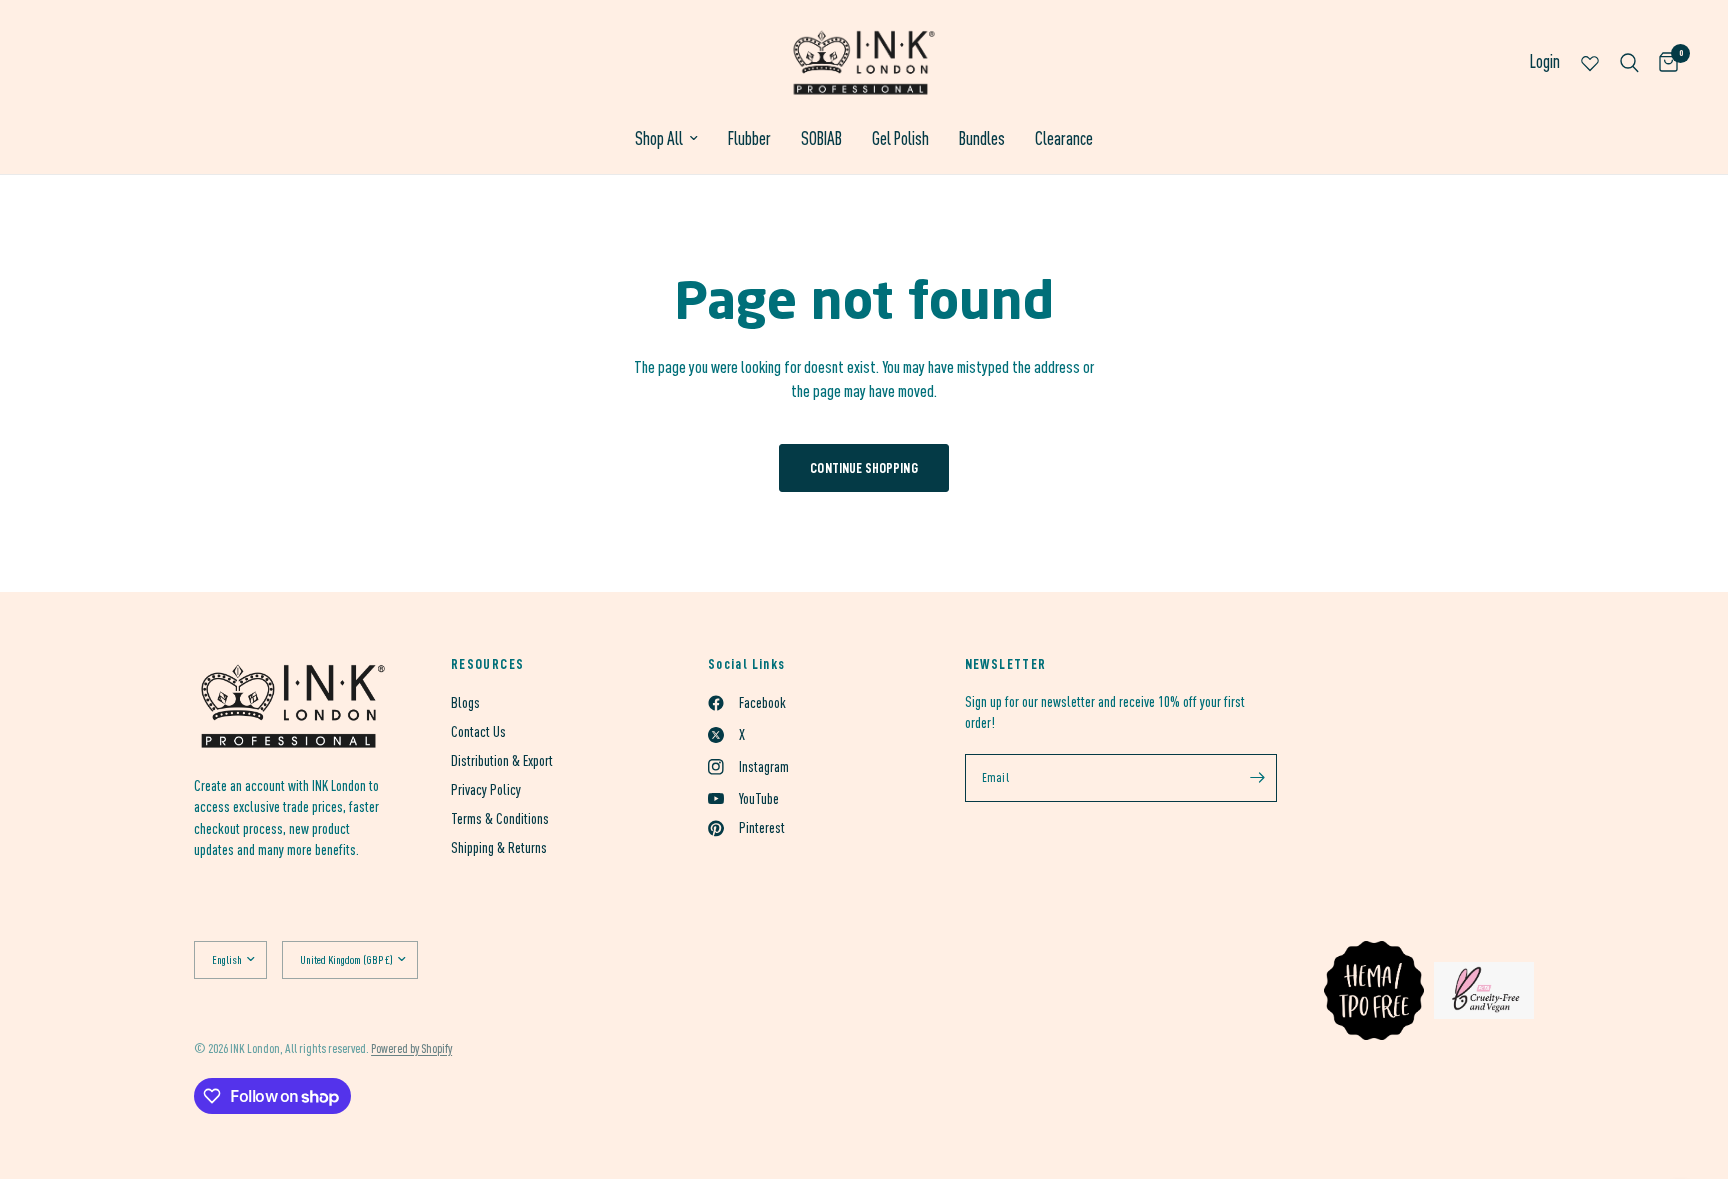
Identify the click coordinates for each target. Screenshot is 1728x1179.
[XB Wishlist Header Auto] (1590, 62)
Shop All (659, 138)
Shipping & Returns (499, 847)
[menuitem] (666, 139)
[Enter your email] (1257, 778)
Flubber (749, 138)
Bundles (982, 138)
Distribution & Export (502, 760)
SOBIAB (821, 138)
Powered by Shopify (411, 1048)
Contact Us (478, 731)
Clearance (1064, 138)
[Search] (1629, 62)
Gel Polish (900, 138)
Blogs (465, 702)
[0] (1663, 62)
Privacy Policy (486, 789)
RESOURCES (488, 664)
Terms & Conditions (500, 818)
